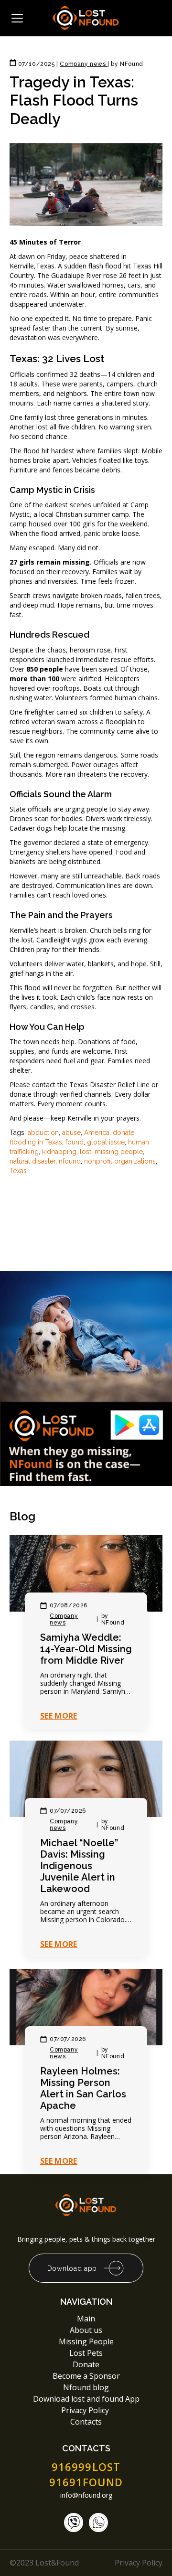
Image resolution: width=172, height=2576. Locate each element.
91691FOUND (86, 2482)
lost (86, 1152)
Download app (72, 2268)
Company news (64, 1619)
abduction (43, 1133)
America (97, 1133)
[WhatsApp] (98, 2523)
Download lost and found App (86, 2399)
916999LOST (86, 2467)
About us (86, 2330)
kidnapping (59, 1152)
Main (86, 2319)
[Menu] (17, 18)
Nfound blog (86, 2387)
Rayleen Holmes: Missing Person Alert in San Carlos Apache (83, 2088)
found (75, 1142)
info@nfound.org (86, 2495)
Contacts (86, 2422)
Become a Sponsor (86, 2376)
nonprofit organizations (120, 1161)
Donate (86, 2364)
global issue (106, 1142)
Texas (18, 1171)
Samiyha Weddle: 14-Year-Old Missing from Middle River (86, 1649)
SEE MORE (59, 1716)
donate (124, 1133)
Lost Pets (86, 2353)
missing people (119, 1152)
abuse (71, 1133)
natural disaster (32, 1161)
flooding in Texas (36, 1142)
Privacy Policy (86, 2410)
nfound (70, 1161)
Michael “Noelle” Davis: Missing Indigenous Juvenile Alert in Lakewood (79, 1866)
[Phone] (74, 2523)
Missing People (86, 2341)
